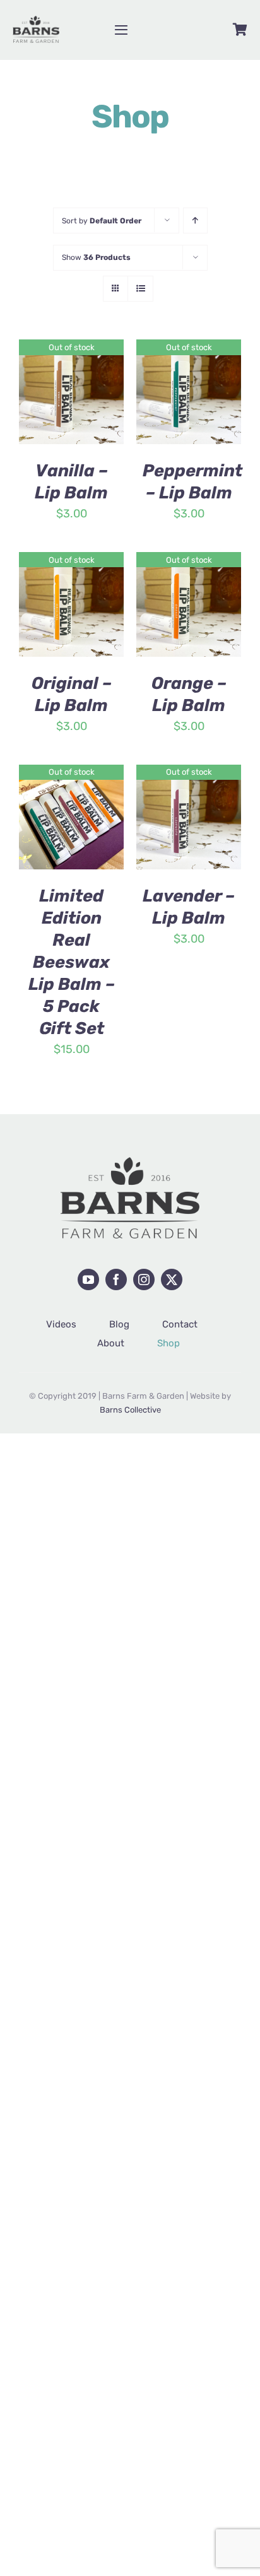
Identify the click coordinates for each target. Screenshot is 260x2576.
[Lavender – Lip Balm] (189, 774)
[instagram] (144, 1279)
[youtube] (88, 1279)
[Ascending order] (195, 221)
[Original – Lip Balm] (71, 562)
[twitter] (172, 1279)
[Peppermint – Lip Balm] (189, 349)
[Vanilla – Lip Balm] (71, 349)
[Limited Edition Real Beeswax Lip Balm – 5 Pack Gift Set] (71, 774)
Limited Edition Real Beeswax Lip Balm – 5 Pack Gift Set (72, 962)
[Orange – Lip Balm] (189, 562)
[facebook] (116, 1279)
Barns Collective (130, 1410)
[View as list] (140, 289)
